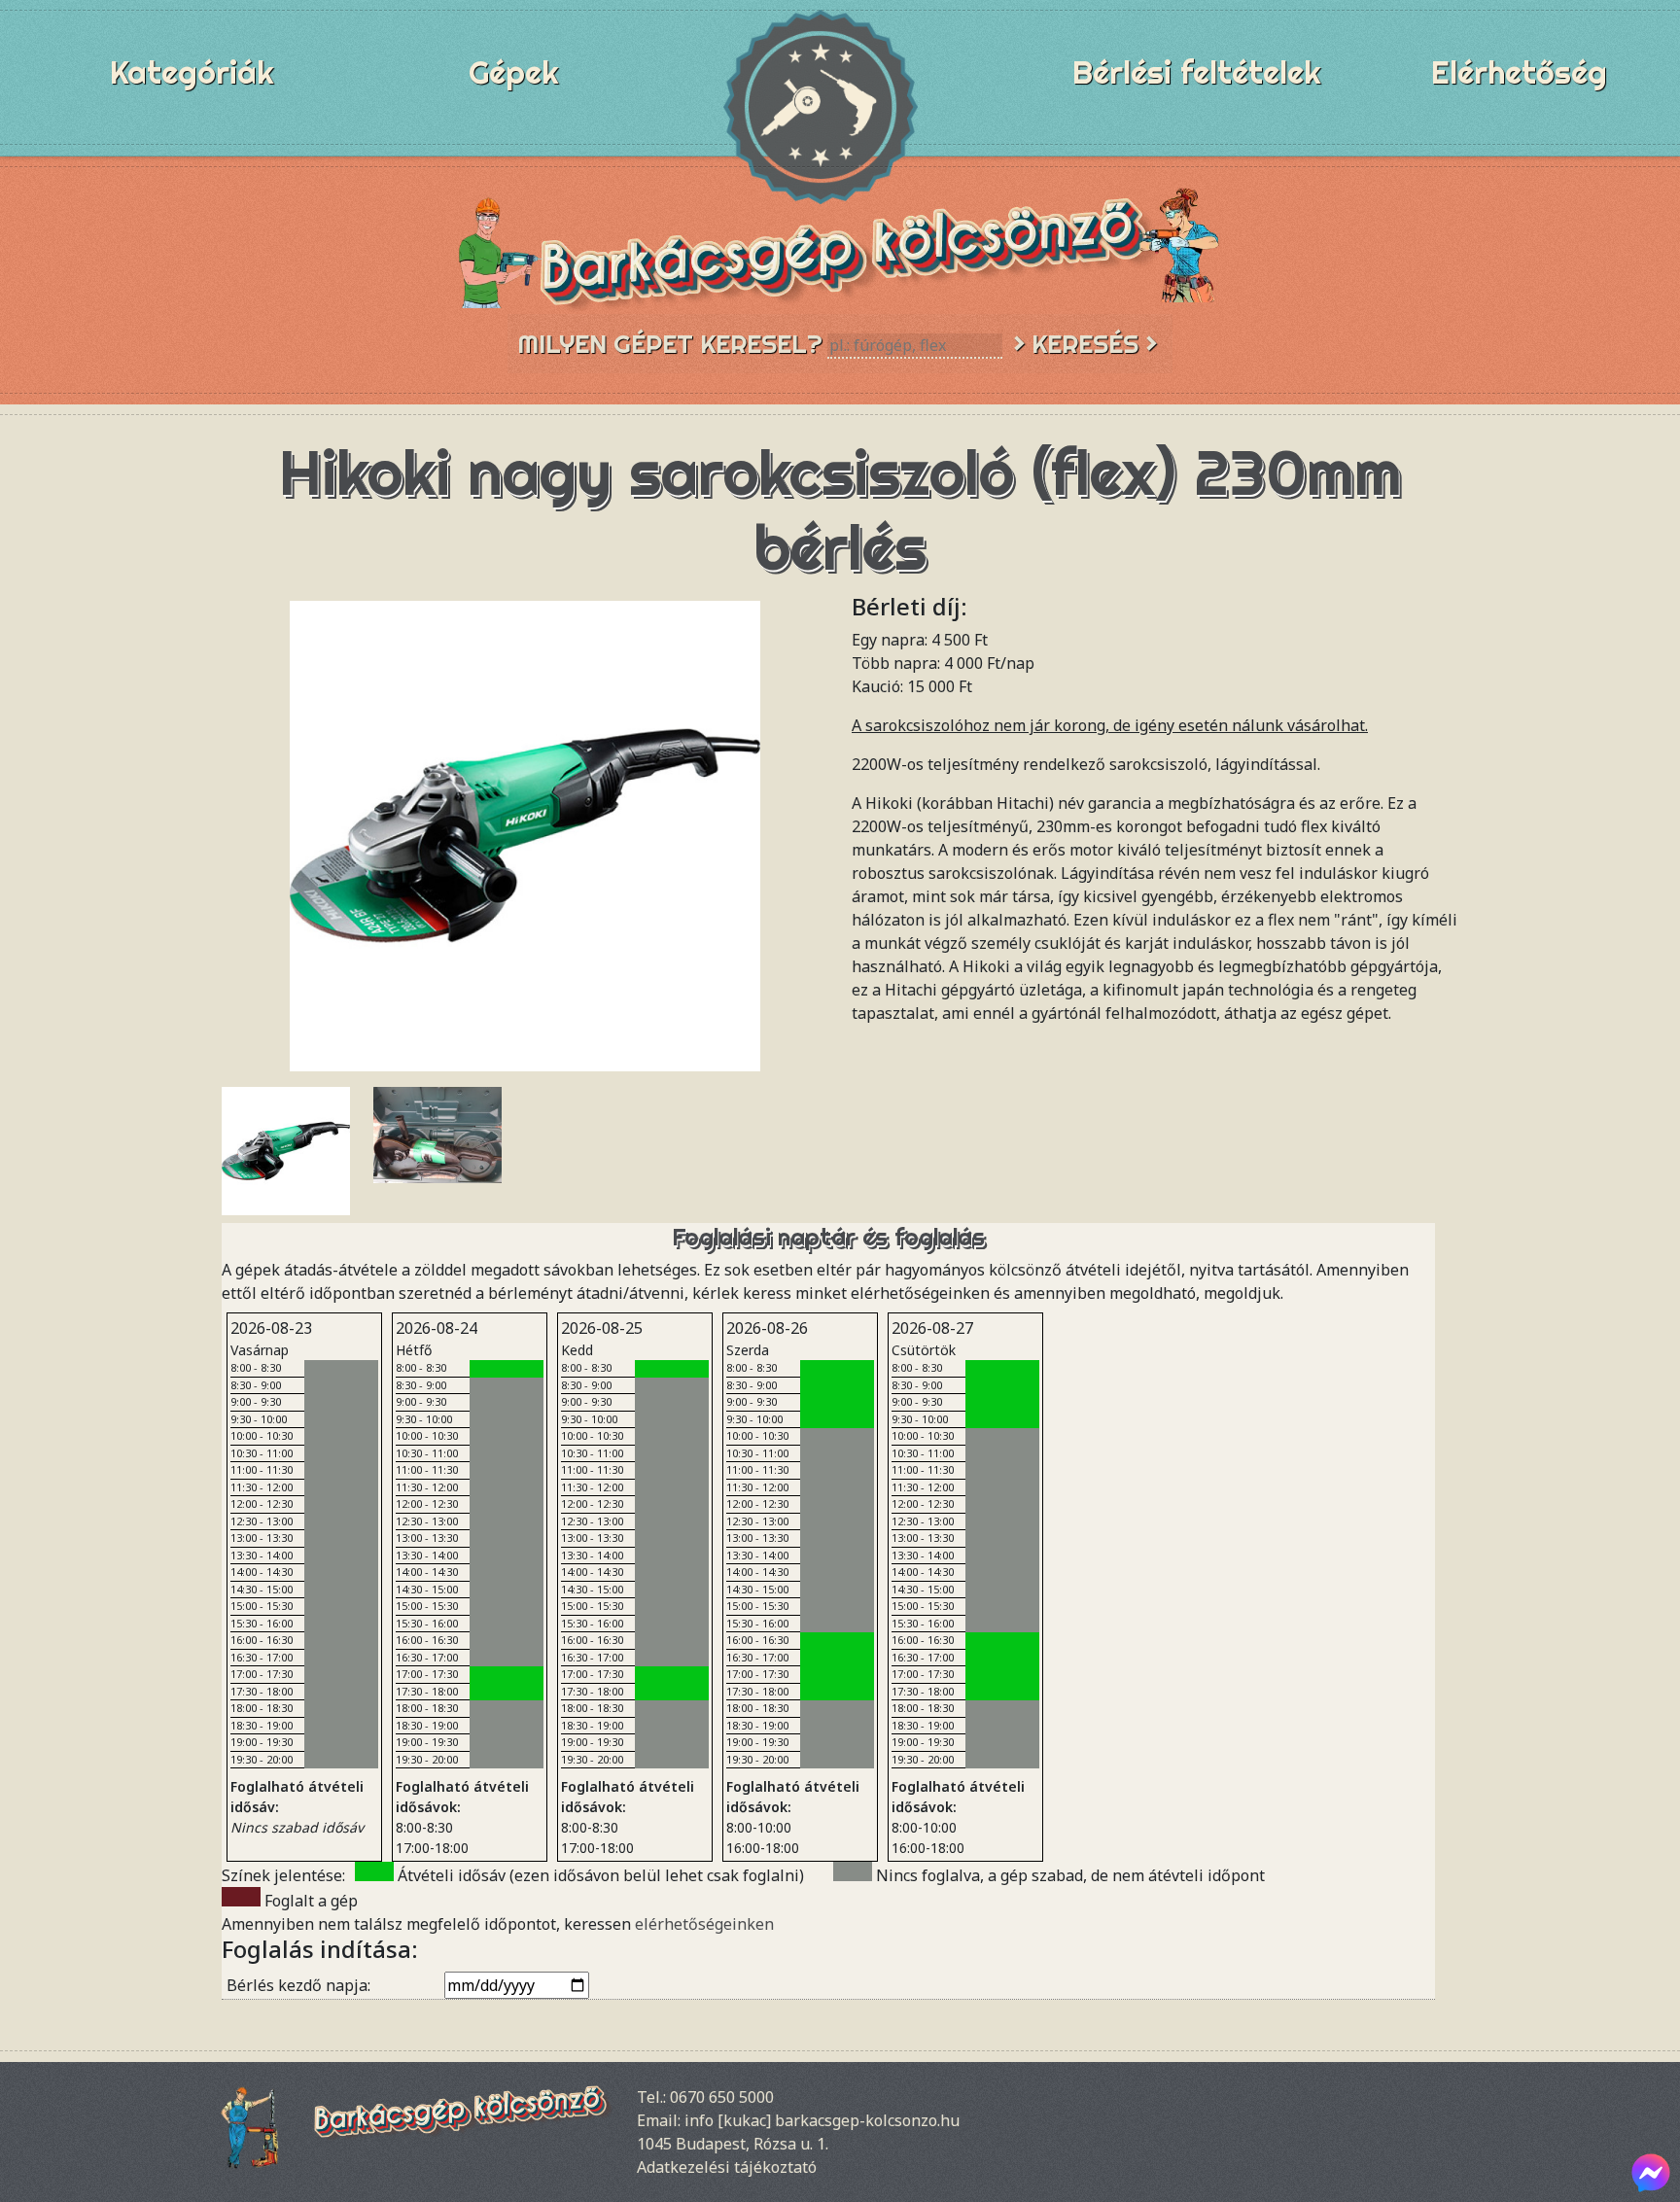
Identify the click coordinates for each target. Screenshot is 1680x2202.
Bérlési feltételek (1197, 72)
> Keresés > (1085, 344)
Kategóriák (192, 72)
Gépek (514, 72)
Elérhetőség (1519, 72)
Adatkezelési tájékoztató (727, 2167)
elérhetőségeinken (704, 1924)
